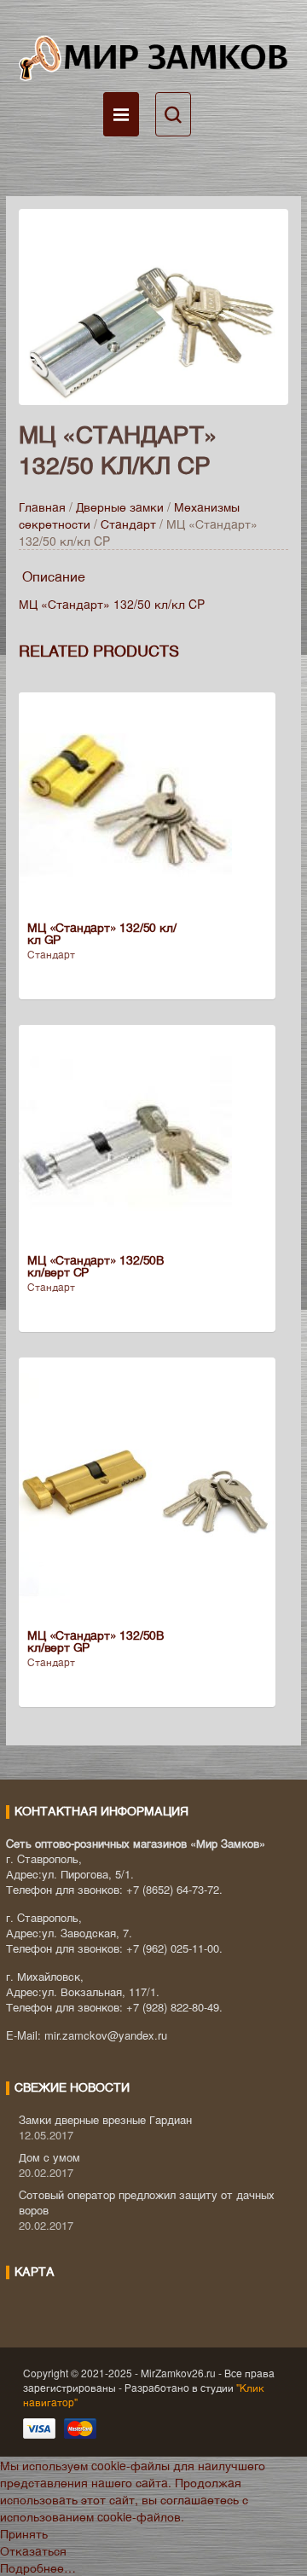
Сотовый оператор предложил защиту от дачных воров (147, 2202)
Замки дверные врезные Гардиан (105, 2119)
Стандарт (128, 524)
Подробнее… (38, 2567)
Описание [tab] (54, 576)
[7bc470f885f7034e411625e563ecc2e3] (153, 304)
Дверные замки (120, 507)
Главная (42, 507)
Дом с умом (49, 2157)
